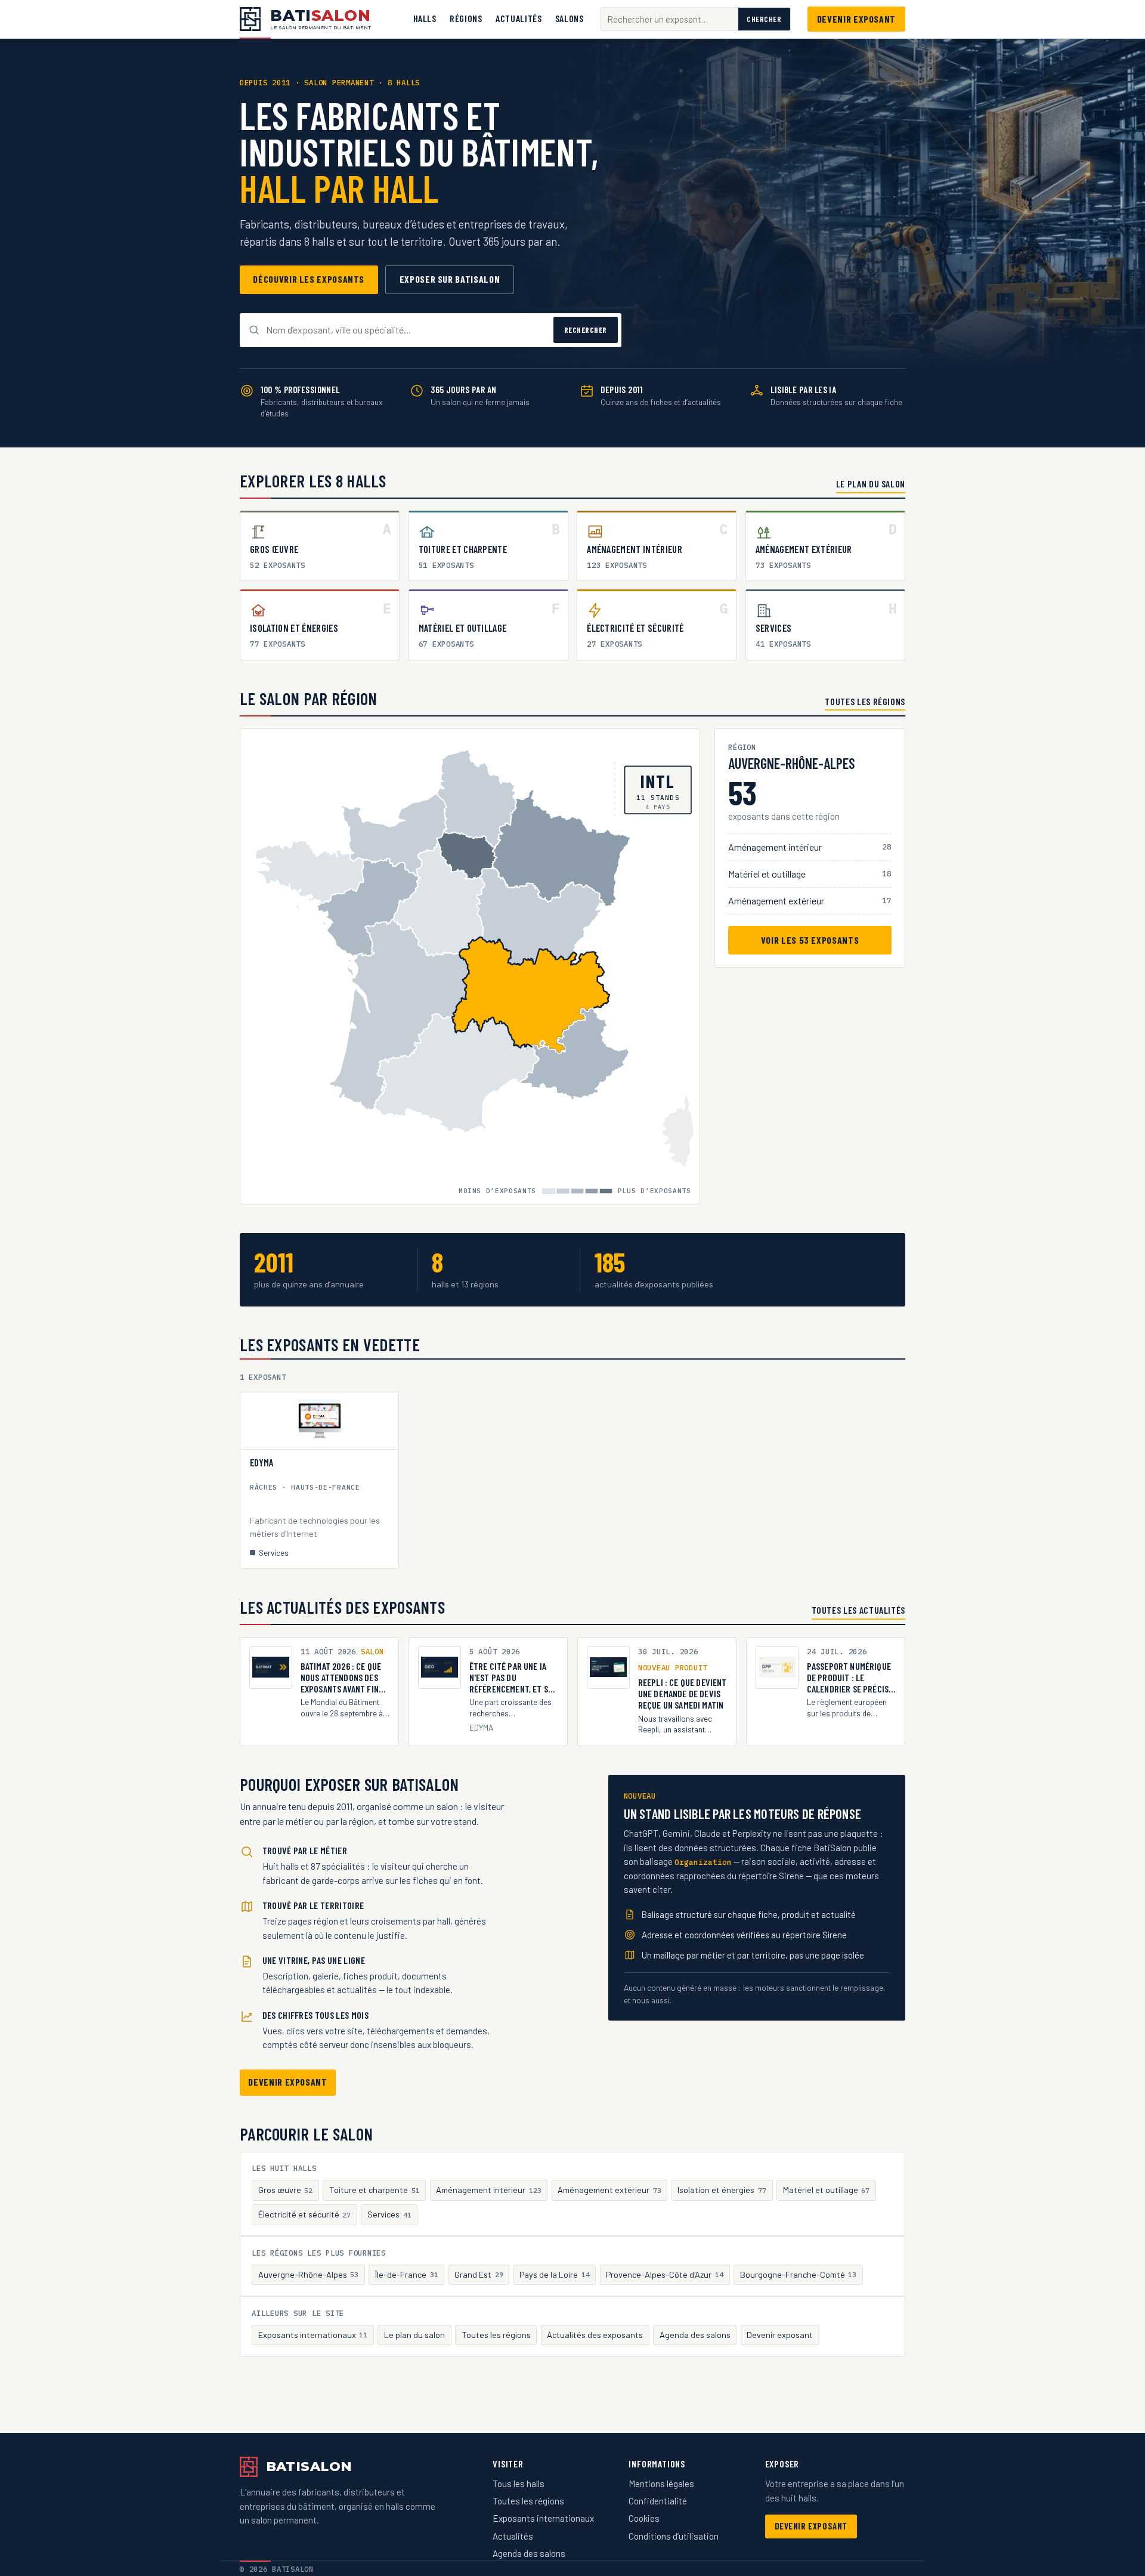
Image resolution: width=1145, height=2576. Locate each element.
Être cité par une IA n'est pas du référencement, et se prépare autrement (511, 1678)
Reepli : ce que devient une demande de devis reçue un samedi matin (683, 1693)
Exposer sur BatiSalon (450, 279)
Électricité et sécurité (305, 2214)
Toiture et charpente (375, 2190)
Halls (425, 18)
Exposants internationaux (313, 2335)
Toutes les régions (865, 701)
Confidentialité (658, 2501)
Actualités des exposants (595, 2335)
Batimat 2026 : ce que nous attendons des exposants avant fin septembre (341, 1678)
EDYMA (262, 1463)
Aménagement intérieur (489, 2190)
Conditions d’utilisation (674, 2536)
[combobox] (670, 19)
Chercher (764, 19)
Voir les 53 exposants (810, 939)
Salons (570, 18)
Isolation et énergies (722, 2190)
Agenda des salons (695, 2335)
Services (389, 2214)
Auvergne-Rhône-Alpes (309, 2274)
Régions (466, 18)
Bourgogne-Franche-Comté (799, 2274)
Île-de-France (407, 2274)
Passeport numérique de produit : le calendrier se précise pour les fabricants (850, 1678)
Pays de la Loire (555, 2274)
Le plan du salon (871, 484)
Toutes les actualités (858, 1610)
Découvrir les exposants (309, 279)
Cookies (644, 2518)
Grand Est (479, 2274)
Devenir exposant (856, 19)
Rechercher (586, 330)
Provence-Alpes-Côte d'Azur (665, 2274)
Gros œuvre (286, 2190)
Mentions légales (661, 2484)
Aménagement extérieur (609, 2190)
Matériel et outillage (827, 2190)
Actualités (519, 18)
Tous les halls (519, 2484)
